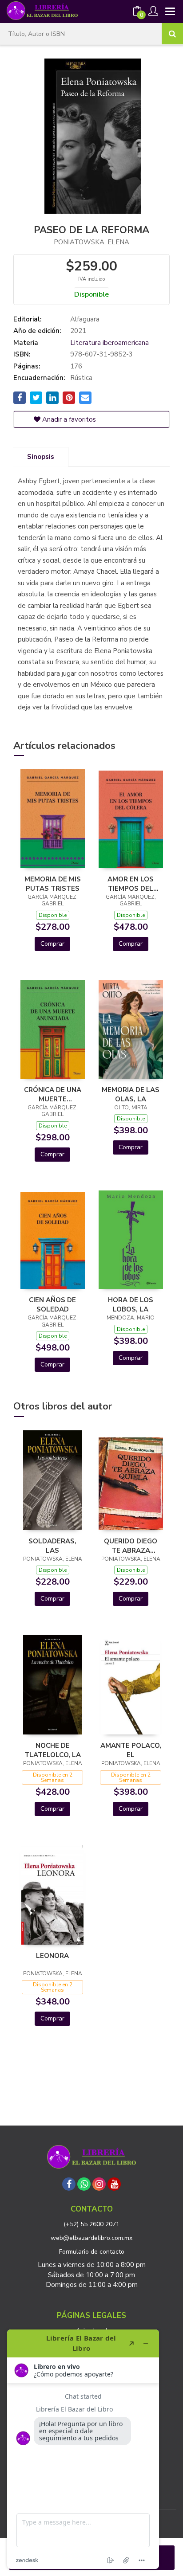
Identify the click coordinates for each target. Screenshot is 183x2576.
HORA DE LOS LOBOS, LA (131, 1304)
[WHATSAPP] (84, 2184)
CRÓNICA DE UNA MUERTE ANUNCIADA (53, 1094)
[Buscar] (172, 34)
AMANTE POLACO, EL (131, 1750)
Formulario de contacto (92, 2252)
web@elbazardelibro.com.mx (91, 2238)
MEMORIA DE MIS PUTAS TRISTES (53, 884)
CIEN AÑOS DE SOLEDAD (52, 1304)
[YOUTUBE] (114, 2184)
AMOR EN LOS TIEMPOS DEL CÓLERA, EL (131, 884)
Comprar (52, 944)
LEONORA (52, 1956)
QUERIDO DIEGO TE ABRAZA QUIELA (131, 1546)
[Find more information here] (83, 2449)
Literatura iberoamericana (109, 343)
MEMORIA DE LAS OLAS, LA (131, 1094)
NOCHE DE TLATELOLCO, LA (53, 1750)
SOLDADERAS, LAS (52, 1546)
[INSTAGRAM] (99, 2184)
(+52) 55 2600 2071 (91, 2224)
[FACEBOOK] (69, 2184)
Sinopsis (41, 457)
